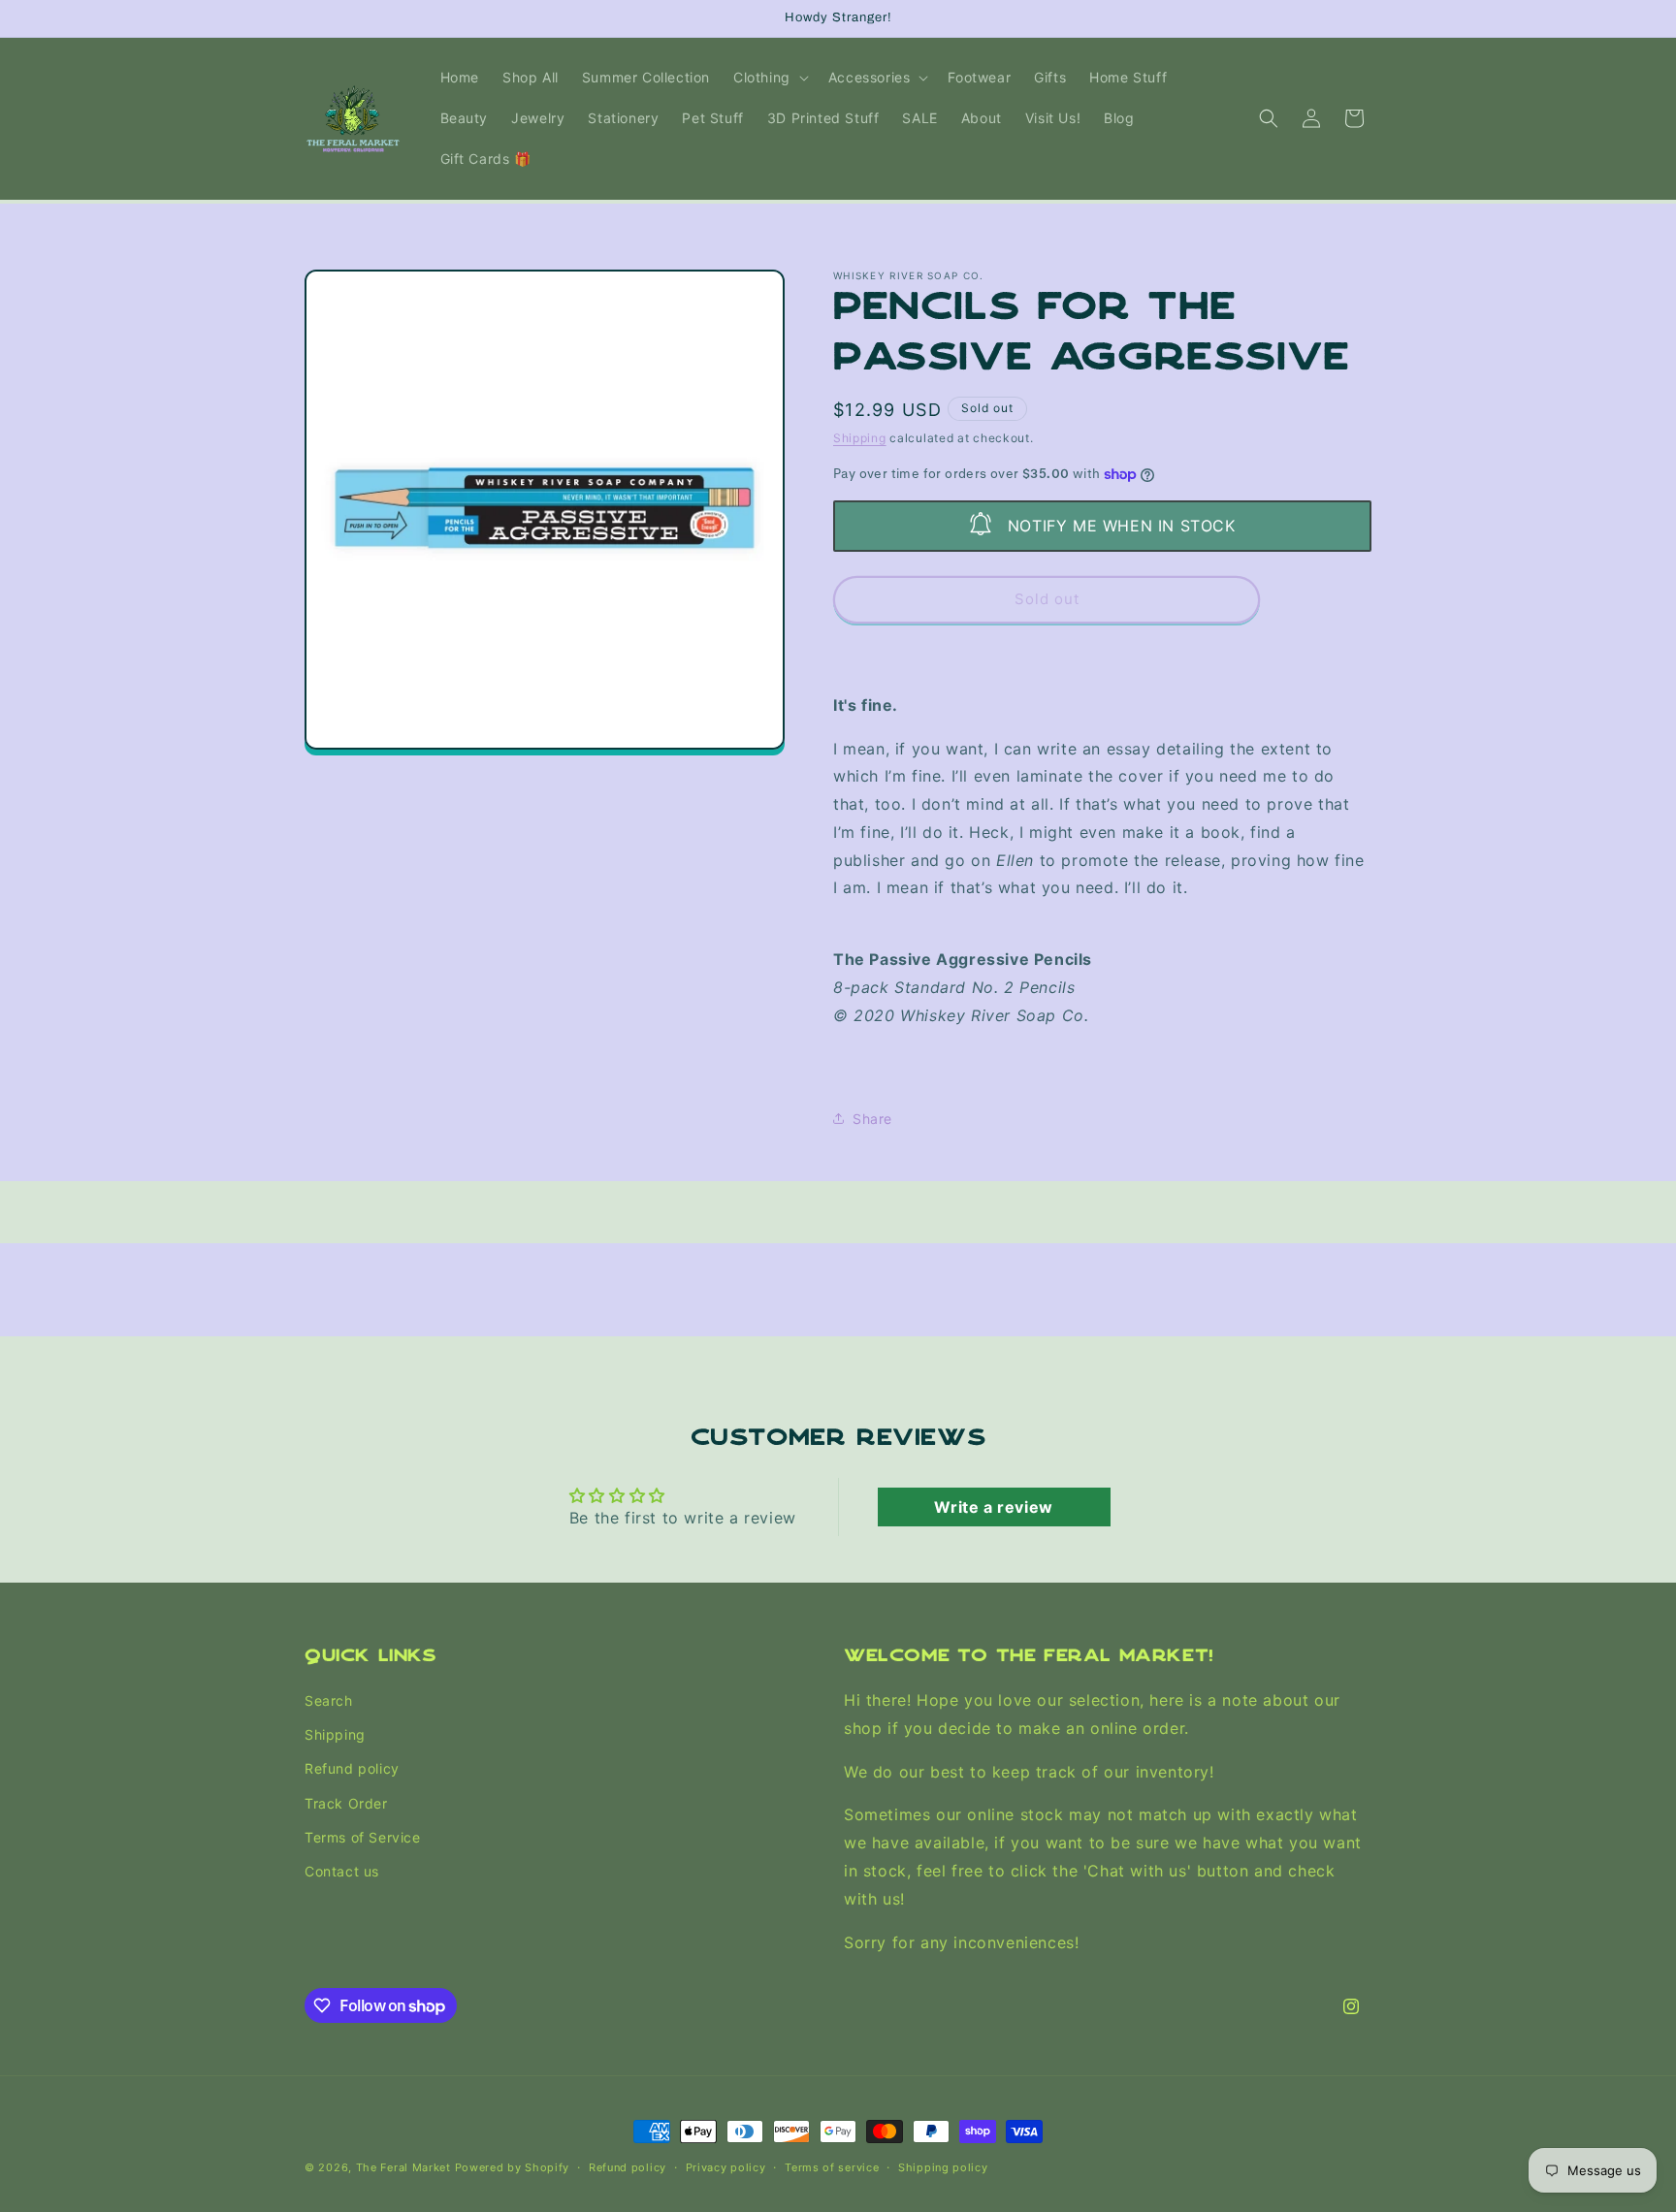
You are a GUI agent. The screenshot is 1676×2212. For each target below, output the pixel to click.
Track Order (346, 1803)
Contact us (342, 1871)
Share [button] (872, 1119)
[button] (769, 78)
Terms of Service (363, 1837)
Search (329, 1700)
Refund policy (352, 1769)
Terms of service (832, 2166)
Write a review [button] (993, 1507)
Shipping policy (943, 2166)
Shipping (860, 438)
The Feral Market (403, 2167)
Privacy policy (726, 2166)
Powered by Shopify (513, 2167)
